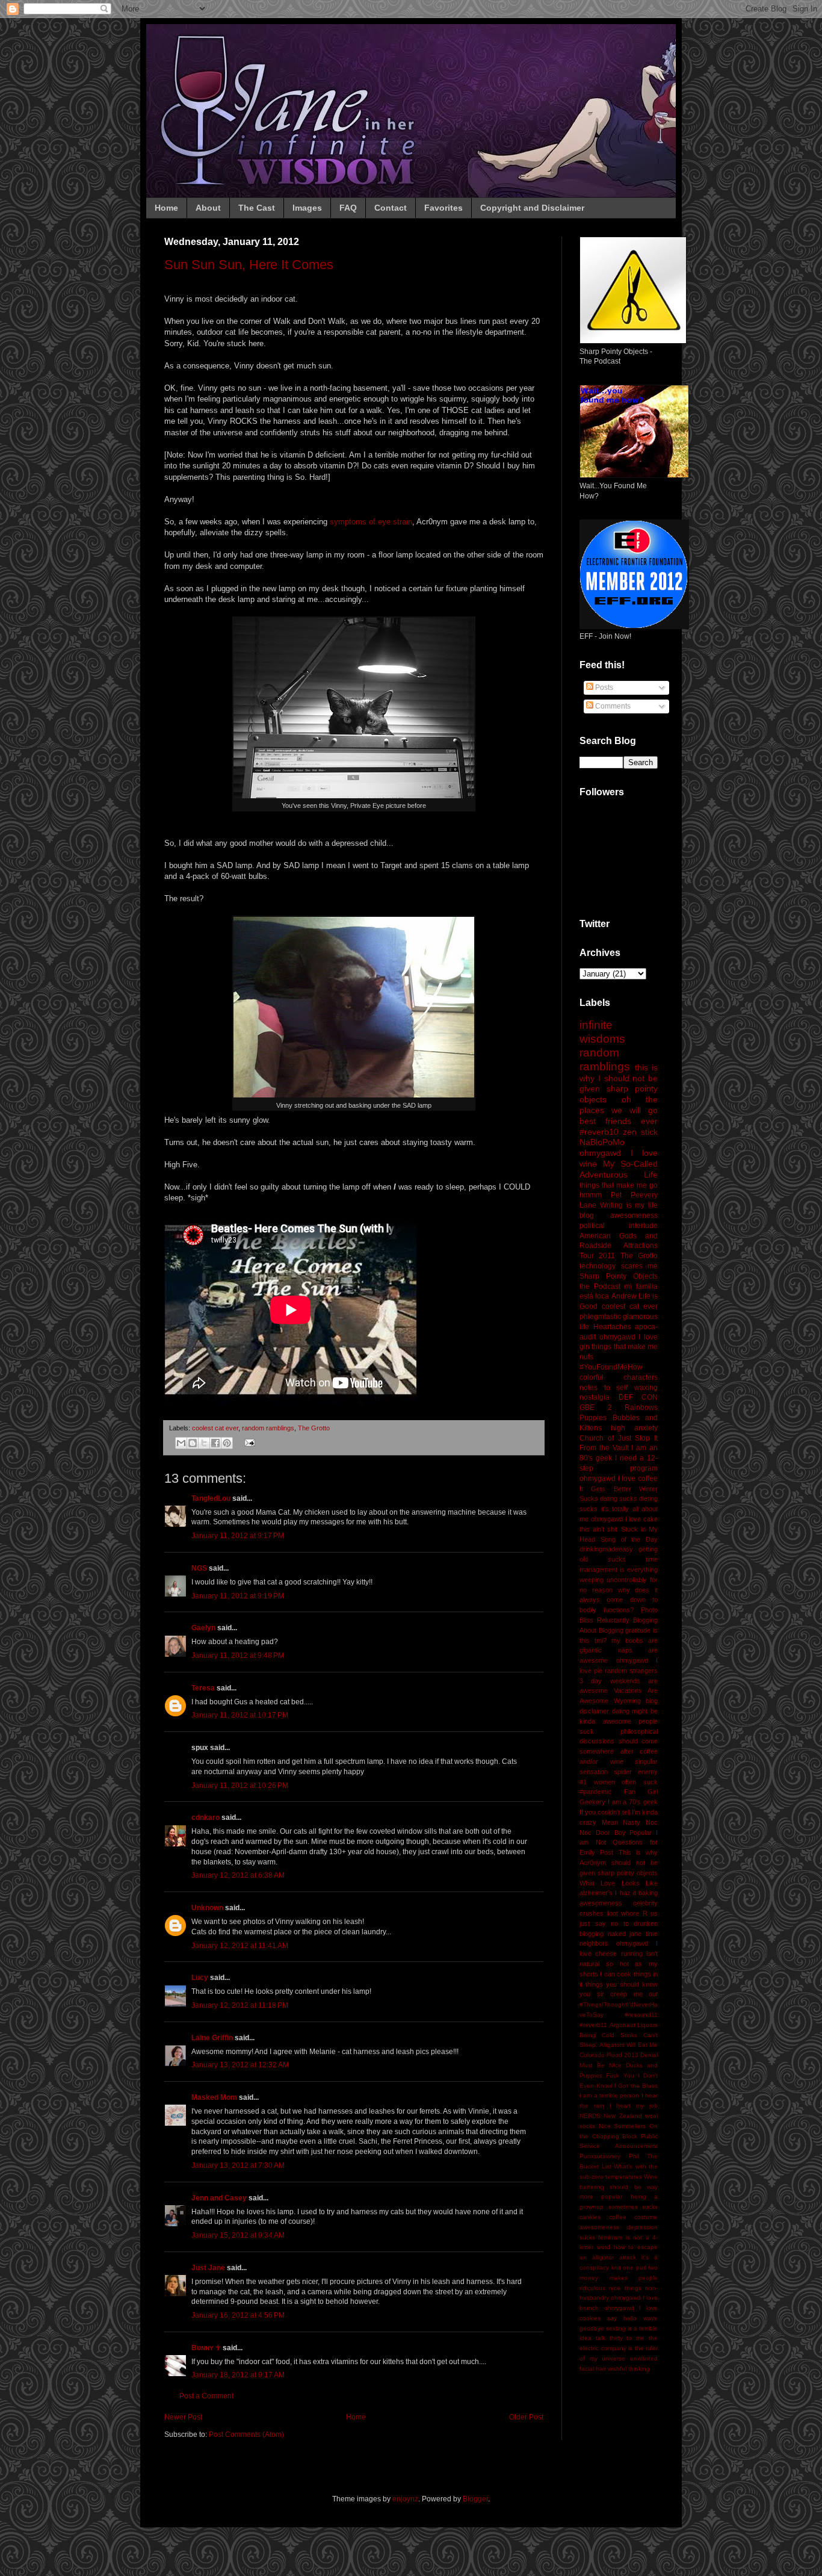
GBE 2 (596, 1407)
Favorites (443, 208)
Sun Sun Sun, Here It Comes (249, 265)
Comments (612, 706)
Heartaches (612, 1327)
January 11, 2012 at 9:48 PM (238, 1656)
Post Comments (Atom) (246, 2435)
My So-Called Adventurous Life (619, 1169)
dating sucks (619, 1498)
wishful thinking (629, 2369)
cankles (590, 2217)
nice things (625, 2288)
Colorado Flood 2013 (609, 2055)
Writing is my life (629, 1205)
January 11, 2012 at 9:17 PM (238, 1536)
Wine (651, 2177)
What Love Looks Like (619, 1883)
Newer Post (183, 2417)
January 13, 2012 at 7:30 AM (238, 2165)
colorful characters (619, 1377)
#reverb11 (593, 2025)
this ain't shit (598, 1529)
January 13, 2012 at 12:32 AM (240, 2065)
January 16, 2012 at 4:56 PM (238, 2315)
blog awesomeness (619, 1215)
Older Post (526, 2417)
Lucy (200, 1978)
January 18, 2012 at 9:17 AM (238, 2375)
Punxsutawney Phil (609, 2156)
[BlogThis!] (193, 1443)
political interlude (619, 1226)
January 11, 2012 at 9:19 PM (238, 1596)
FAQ (348, 208)
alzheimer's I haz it (608, 1893)
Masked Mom (214, 2097)
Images (307, 208)
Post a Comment (206, 2396)
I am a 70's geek (633, 1802)
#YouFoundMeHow (611, 1367)
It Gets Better (605, 1489)
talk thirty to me (620, 2338)
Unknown (207, 1908)
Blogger (475, 2499)
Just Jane (208, 2268)
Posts (603, 687)
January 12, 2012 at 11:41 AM (240, 1946)
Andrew (624, 1296)
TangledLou (211, 1498)
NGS (199, 1568)
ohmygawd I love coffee (619, 1479)
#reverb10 (599, 1132)
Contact (391, 208)
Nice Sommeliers (623, 2126)
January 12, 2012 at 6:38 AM (238, 1875)
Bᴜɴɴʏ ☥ (206, 2348)
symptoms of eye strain (371, 522)
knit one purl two (635, 2267)
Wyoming (627, 1701)
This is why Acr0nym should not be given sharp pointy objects (619, 1863)
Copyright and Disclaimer (532, 208)
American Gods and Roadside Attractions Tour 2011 (619, 1246)
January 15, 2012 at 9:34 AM (238, 2235)
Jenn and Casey (219, 2198)
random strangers (631, 1671)
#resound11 (641, 2015)
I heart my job (634, 2106)
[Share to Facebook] (215, 1443)
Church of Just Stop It (619, 1438)
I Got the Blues (636, 2086)
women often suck (626, 1782)
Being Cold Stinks (608, 2035)
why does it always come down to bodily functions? (619, 1600)
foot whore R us (633, 1913)
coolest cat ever (215, 1428)
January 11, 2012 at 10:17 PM (240, 1715)
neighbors (594, 1943)
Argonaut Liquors (634, 2025)
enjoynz (405, 2499)
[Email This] (181, 1443)
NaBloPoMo (602, 1142)
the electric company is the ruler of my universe (619, 2348)
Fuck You (620, 2075)
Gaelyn (203, 1628)
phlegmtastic (600, 1317)
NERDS (590, 2116)
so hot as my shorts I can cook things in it (619, 1974)
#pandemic (595, 1792)
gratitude (638, 1630)
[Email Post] (248, 1442)
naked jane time (633, 1934)
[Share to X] (204, 1443)
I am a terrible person (609, 2095)
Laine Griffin (212, 2038)
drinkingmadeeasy (606, 1549)
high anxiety (634, 1428)
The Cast (257, 208)
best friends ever (619, 1121)
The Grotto (314, 1428)
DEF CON (638, 1397)
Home (166, 208)
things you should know (622, 1984)
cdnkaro (205, 1817)
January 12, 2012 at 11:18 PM (240, 2005)
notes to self (604, 1388)
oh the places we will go (619, 1105)
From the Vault (604, 1448)
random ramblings (268, 1428)
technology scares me (619, 1266)
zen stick (640, 1132)
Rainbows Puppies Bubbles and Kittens (619, 1418)
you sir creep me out (619, 1994)
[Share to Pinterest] (227, 1443)
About (208, 208)
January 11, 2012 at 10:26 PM (240, 1786)
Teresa (203, 1688)
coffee (618, 2217)
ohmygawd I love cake (624, 1519)
